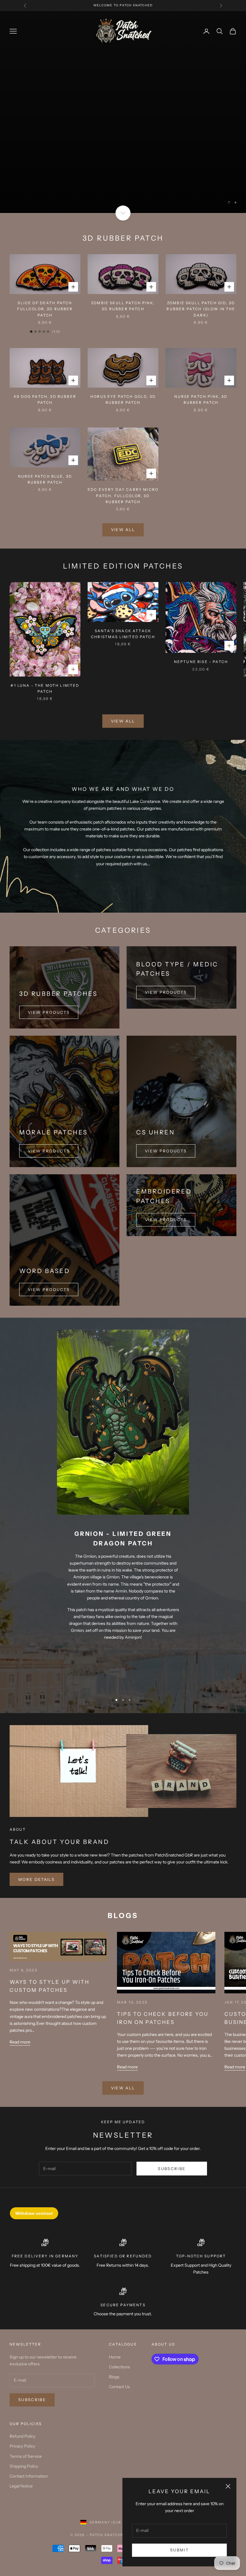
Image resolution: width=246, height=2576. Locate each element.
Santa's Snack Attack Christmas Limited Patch (123, 570)
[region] (123, 80)
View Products (49, 948)
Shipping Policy (24, 2402)
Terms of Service (26, 2392)
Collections (119, 2303)
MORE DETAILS (36, 1815)
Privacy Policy (22, 2382)
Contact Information (29, 2412)
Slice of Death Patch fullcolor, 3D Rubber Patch (45, 245)
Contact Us (119, 2323)
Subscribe (172, 2105)
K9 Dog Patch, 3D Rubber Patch (45, 336)
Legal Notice (21, 2422)
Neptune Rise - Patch (201, 598)
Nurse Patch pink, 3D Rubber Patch (201, 336)
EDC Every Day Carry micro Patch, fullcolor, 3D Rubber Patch (123, 432)
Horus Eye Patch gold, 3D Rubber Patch (123, 336)
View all (123, 466)
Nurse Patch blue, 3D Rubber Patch (45, 415)
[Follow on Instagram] (233, 2441)
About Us (163, 2281)
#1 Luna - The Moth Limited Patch (45, 624)
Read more (20, 1978)
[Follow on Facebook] (218, 2441)
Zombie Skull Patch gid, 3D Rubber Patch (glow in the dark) (201, 245)
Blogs (114, 2313)
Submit (179, 2550)
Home (115, 2293)
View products (166, 929)
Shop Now (123, 89)
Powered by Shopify (152, 2471)
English (150, 2459)
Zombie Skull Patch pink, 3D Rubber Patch (123, 242)
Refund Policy (22, 2373)
